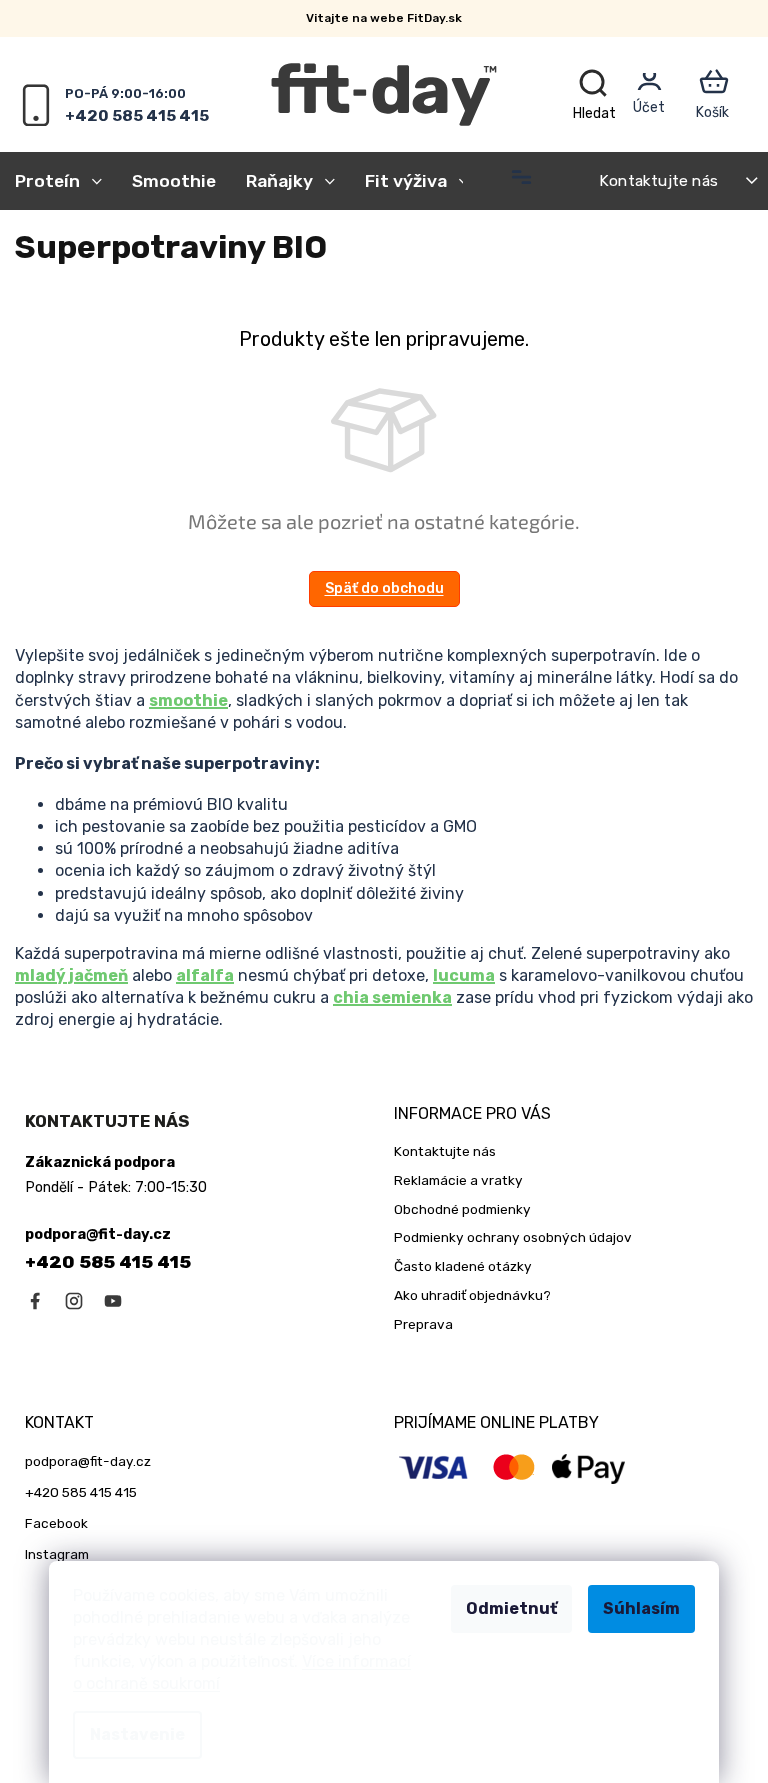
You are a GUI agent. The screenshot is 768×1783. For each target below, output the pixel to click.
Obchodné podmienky (462, 1209)
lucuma (464, 975)
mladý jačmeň (71, 975)
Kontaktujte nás (658, 180)
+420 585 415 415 (108, 1262)
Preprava (423, 1324)
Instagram (57, 1554)
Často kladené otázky (463, 1266)
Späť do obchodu (384, 588)
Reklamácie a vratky (458, 1180)
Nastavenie (137, 1734)
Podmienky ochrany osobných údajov (513, 1237)
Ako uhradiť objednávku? (472, 1295)
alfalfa (205, 975)
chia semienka (392, 997)
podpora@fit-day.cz (88, 1461)
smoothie (188, 700)
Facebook (56, 1523)
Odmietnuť (511, 1608)
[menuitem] (66, 181)
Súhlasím (641, 1608)
